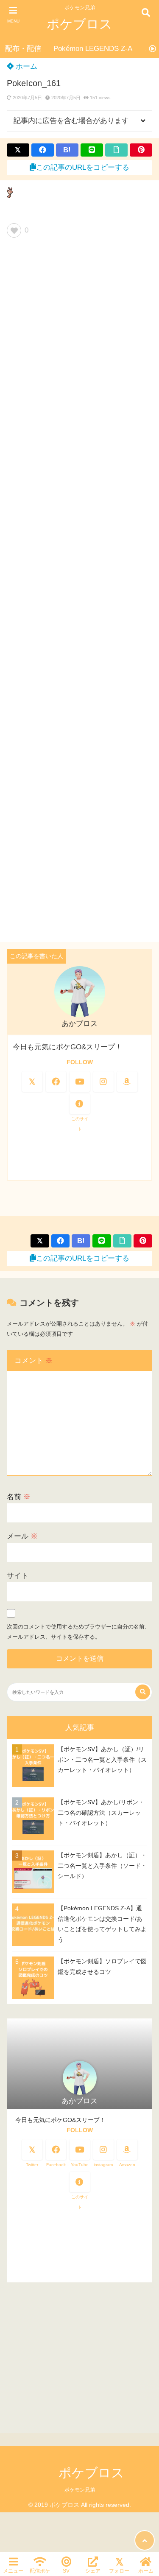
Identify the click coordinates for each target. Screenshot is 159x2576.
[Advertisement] (79, 593)
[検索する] (143, 1692)
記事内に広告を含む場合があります (71, 121)
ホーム (25, 66)
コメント (33, 1361)
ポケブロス (79, 24)
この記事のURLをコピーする (83, 167)
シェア (93, 2571)
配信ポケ (40, 2571)
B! (67, 150)
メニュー (13, 2571)
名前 (19, 1497)
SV (66, 2571)
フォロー (119, 2571)
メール (22, 1536)
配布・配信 (23, 49)
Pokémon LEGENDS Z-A (93, 49)
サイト (18, 1576)
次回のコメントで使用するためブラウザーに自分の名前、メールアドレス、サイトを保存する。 (78, 1632)
